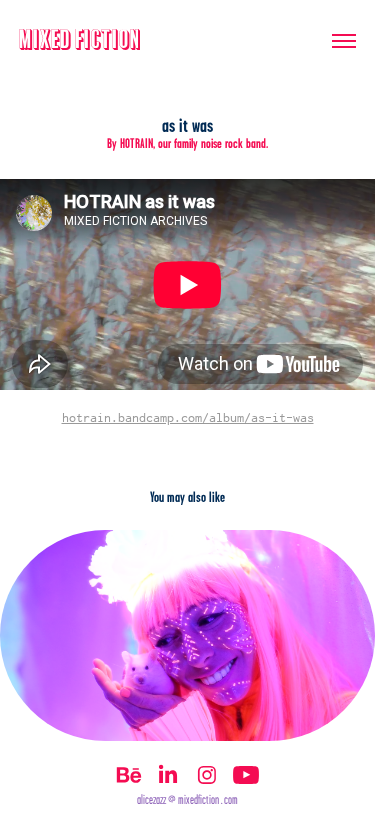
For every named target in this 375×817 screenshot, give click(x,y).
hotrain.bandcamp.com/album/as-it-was (188, 417)
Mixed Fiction (80, 40)
